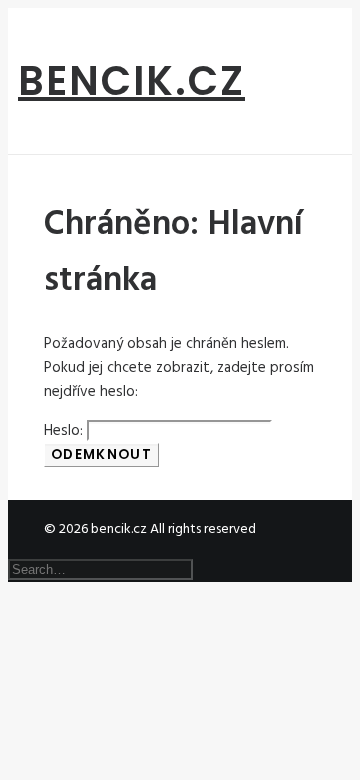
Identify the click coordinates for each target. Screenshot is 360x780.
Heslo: (65, 431)
